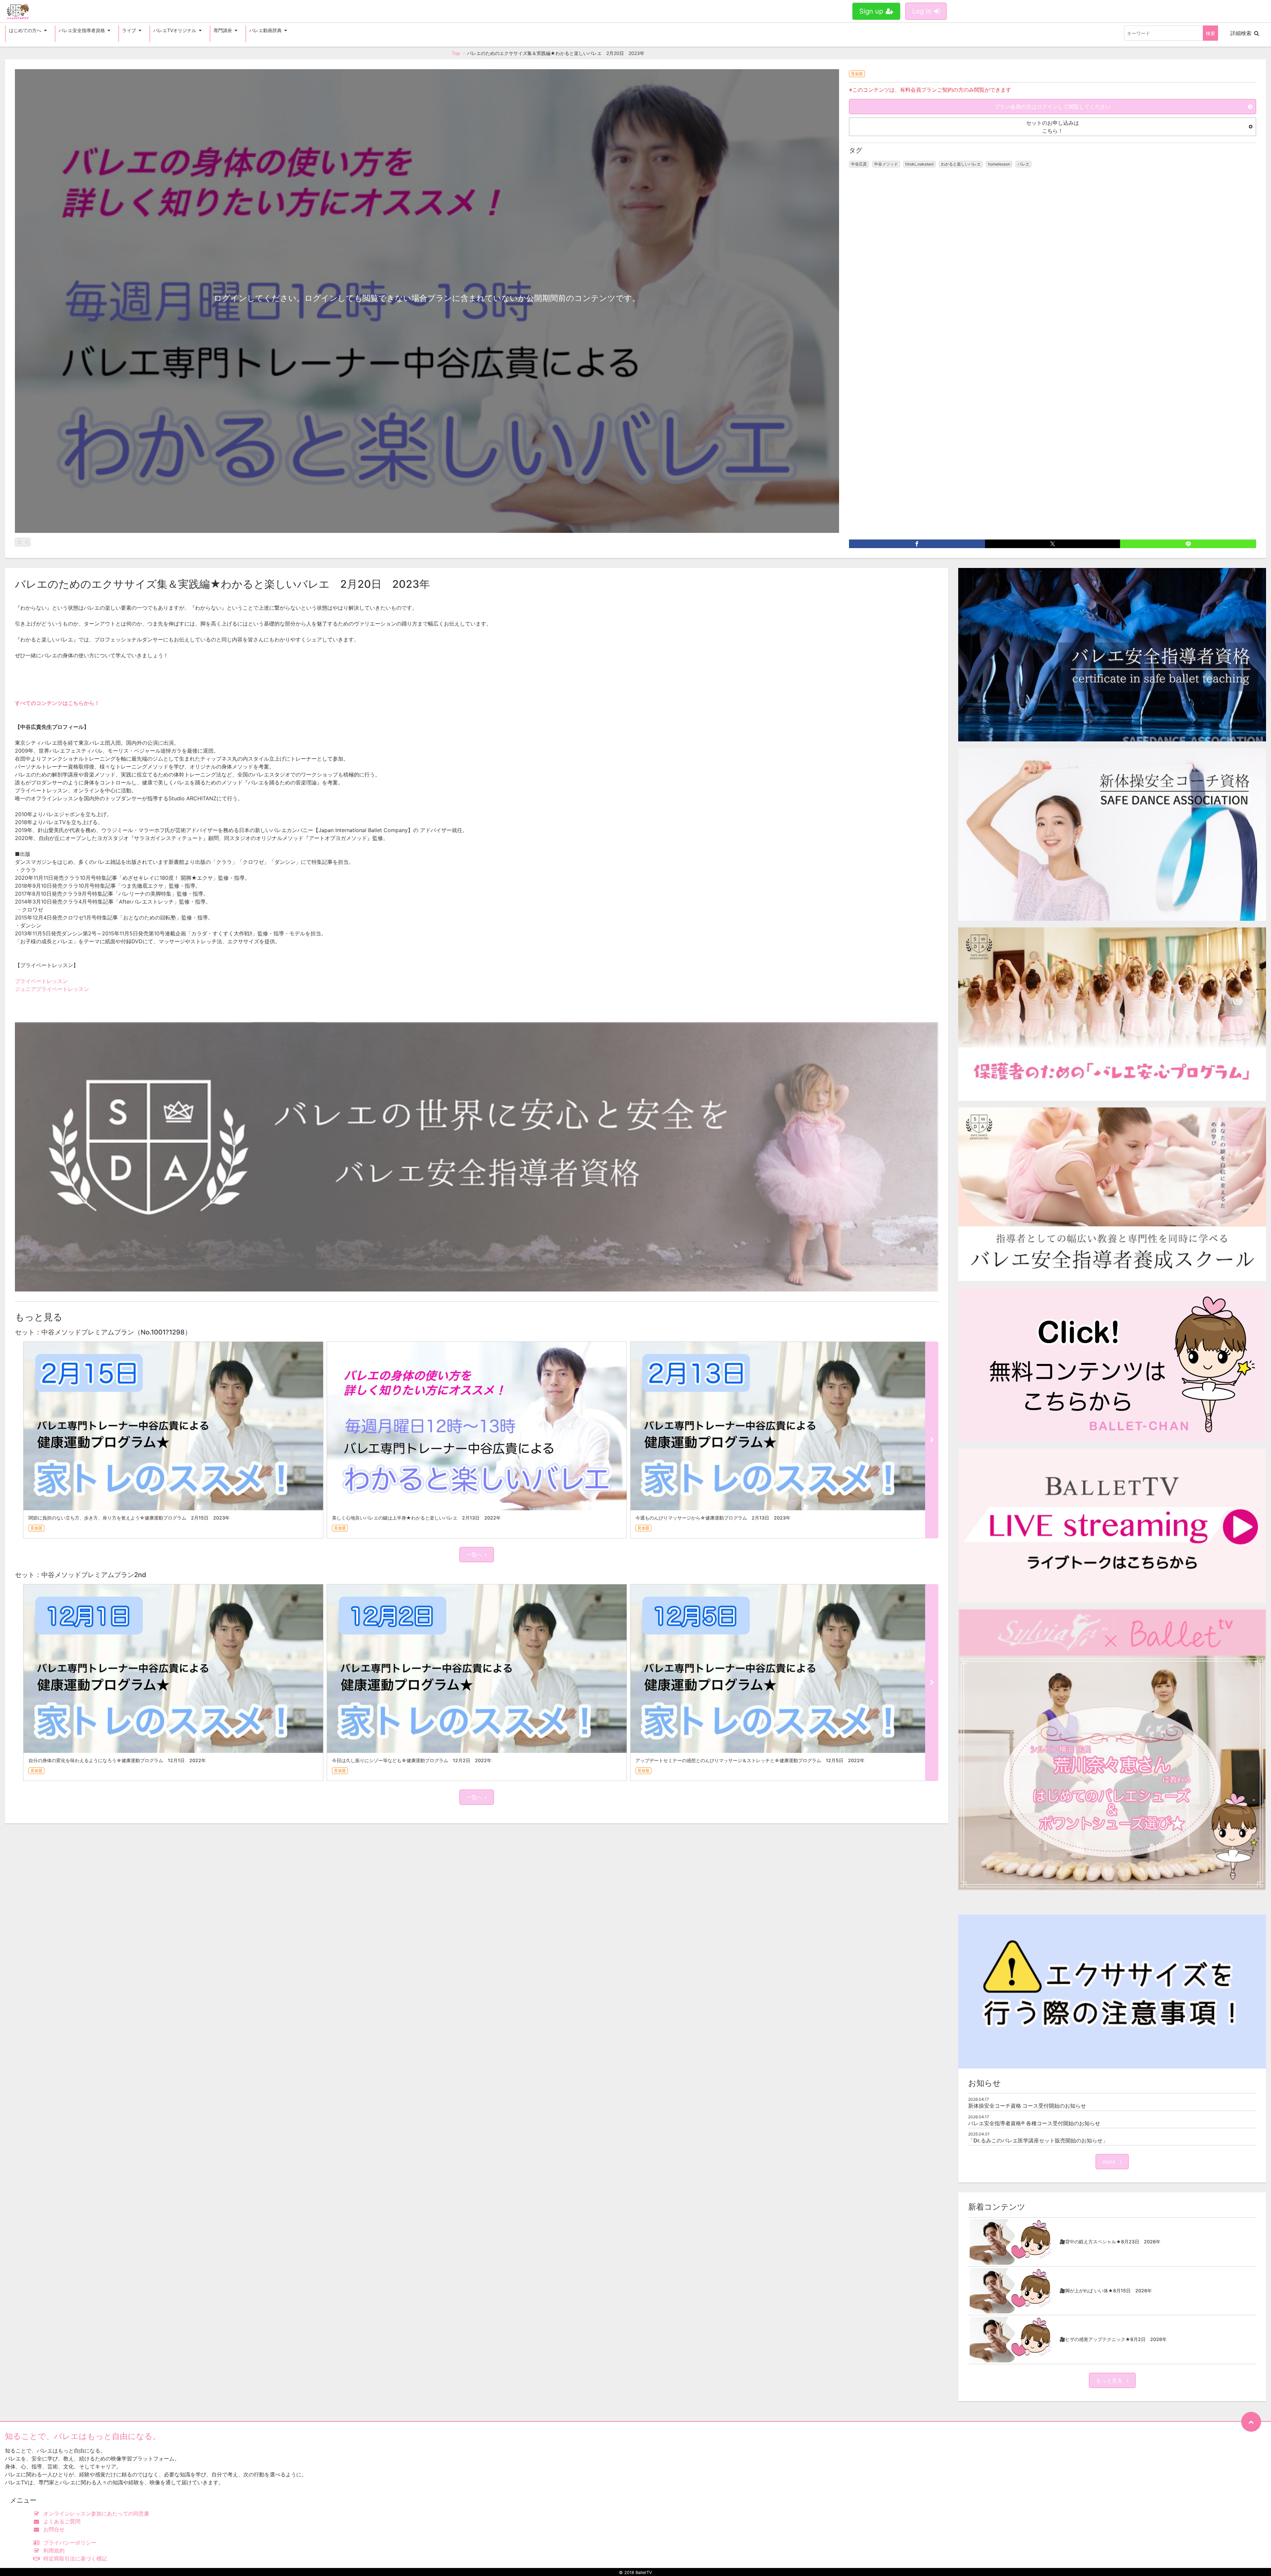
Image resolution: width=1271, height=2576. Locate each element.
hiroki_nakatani (919, 164)
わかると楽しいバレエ (961, 164)
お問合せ (54, 2529)
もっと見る (1110, 2380)
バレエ (1023, 164)
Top (456, 53)
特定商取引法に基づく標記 (75, 2558)
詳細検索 (1241, 33)
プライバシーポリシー (70, 2543)
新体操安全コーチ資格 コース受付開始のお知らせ (1027, 2106)
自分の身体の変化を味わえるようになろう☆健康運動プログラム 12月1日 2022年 (117, 1760)
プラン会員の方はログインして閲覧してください (1053, 107)
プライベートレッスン (41, 981)
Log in (922, 11)
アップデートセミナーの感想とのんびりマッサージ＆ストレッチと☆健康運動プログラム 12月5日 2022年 (750, 1760)
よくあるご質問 (62, 2521)
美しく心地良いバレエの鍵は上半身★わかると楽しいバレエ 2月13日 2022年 (416, 1518)
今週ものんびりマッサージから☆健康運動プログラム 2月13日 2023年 (713, 1518)
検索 (1210, 33)
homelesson (999, 164)
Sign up (871, 11)
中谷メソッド (886, 164)
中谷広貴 (859, 164)
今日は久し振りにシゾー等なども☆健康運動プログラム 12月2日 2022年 (412, 1760)
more (1110, 2162)
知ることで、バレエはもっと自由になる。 (83, 2436)
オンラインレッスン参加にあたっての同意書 (96, 2513)
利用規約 (54, 2551)
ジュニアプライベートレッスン (52, 989)
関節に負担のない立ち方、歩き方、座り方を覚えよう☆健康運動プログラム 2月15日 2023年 (129, 1518)
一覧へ (474, 1555)
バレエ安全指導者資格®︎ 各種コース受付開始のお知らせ (1034, 2123)
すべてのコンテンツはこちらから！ (57, 703)
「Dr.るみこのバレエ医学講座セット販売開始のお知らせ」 (1038, 2140)
